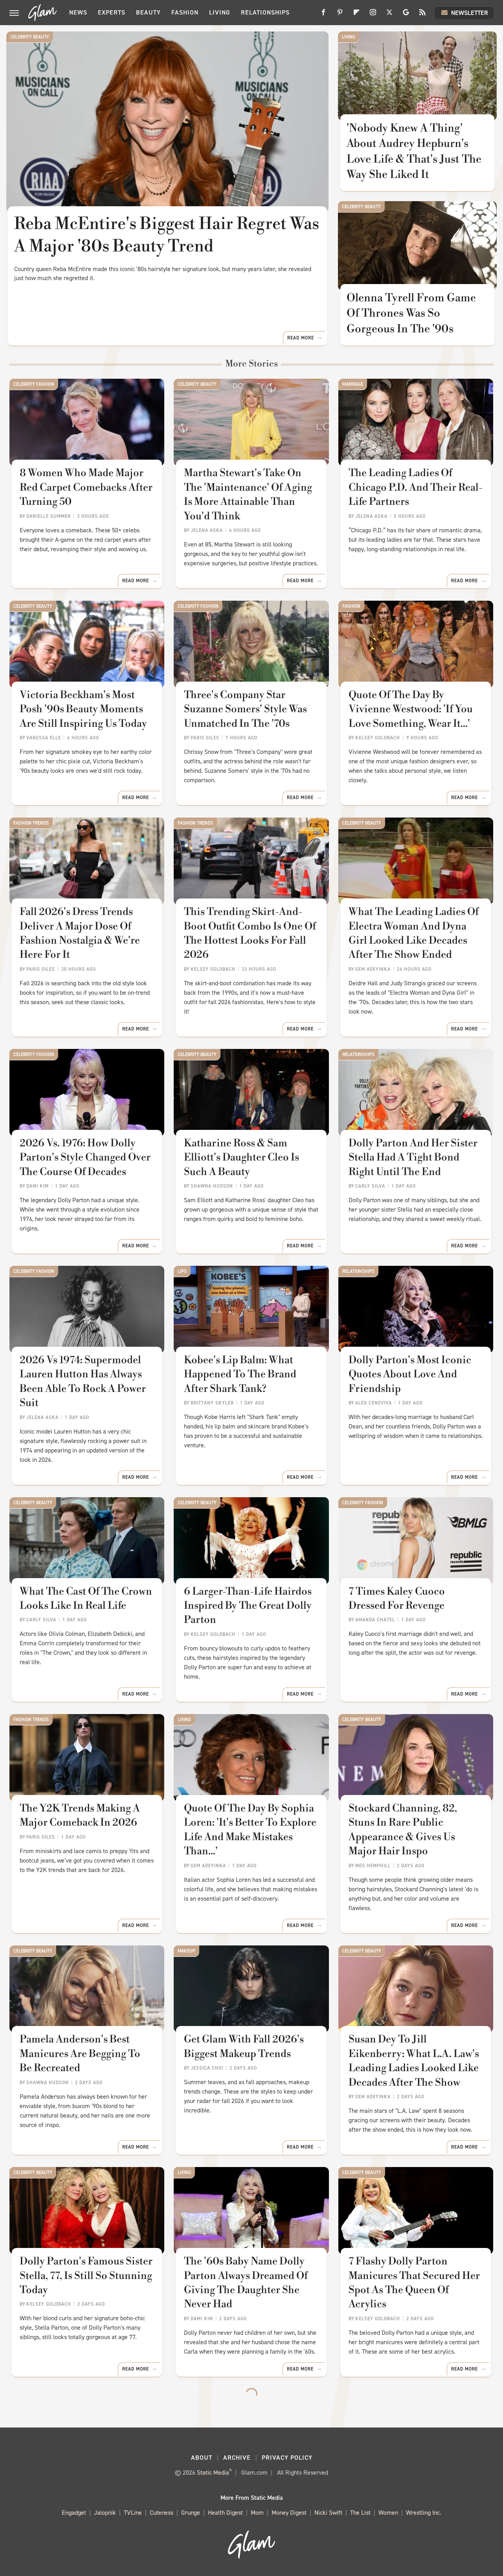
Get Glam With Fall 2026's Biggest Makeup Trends (244, 2046)
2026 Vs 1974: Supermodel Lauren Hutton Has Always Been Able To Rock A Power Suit (83, 1382)
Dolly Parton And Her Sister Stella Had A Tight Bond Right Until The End (413, 1158)
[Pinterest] (340, 15)
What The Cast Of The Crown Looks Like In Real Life (86, 1599)
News (78, 12)
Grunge (191, 2513)
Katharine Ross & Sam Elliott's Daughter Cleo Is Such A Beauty (241, 1158)
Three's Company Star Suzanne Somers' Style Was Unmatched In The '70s (245, 709)
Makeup (186, 1951)
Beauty (148, 12)
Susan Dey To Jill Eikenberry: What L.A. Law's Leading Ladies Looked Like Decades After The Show (414, 2061)
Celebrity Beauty (30, 37)
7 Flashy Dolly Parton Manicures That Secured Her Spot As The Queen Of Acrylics (414, 2283)
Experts (112, 12)
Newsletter (470, 13)
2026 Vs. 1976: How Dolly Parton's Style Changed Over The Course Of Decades (85, 1158)
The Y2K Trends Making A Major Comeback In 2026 (80, 1815)
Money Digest (289, 2513)
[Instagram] (373, 15)
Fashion (185, 12)
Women (388, 2513)
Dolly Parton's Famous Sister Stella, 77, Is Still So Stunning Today (86, 2276)
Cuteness (162, 2513)
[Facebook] (323, 15)
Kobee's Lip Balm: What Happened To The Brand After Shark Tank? (240, 1374)
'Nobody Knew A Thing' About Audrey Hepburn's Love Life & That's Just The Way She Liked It (414, 151)
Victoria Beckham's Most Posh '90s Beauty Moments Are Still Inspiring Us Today (83, 709)
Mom (257, 2513)
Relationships (265, 12)
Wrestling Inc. (424, 2513)
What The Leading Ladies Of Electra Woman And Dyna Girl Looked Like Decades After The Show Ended (414, 933)
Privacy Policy (287, 2458)
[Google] (406, 15)
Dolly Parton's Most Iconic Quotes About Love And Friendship (410, 1374)
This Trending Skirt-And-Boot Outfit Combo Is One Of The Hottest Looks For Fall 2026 (250, 933)
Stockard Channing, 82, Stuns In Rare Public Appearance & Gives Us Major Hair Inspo (403, 1830)
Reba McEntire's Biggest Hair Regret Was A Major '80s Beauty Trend (167, 235)
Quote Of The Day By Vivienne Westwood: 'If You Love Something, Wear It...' (411, 709)
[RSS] (422, 15)
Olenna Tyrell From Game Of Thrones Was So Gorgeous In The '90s (411, 313)
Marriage (353, 384)
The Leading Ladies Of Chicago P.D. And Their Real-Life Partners (416, 487)
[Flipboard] (356, 15)
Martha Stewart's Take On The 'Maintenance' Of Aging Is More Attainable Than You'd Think (248, 494)
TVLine (133, 2513)
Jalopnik (105, 2513)
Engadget (74, 2513)
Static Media (213, 2472)
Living (220, 12)
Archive (237, 2458)
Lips (182, 1271)
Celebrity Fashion (34, 384)
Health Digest (225, 2513)
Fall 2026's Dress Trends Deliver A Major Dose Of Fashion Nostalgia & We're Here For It (80, 933)
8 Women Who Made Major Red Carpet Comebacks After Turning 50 (86, 487)
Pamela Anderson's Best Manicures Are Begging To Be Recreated (80, 2054)
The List (360, 2513)
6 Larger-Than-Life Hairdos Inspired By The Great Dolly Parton (248, 1606)
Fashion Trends (31, 823)
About (202, 2458)
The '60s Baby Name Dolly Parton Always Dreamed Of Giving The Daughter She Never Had (246, 2283)
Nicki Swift (328, 2513)
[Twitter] (389, 15)
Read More (301, 338)
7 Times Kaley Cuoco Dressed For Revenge (397, 1599)
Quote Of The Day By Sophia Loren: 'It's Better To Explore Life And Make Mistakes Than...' (250, 1830)
